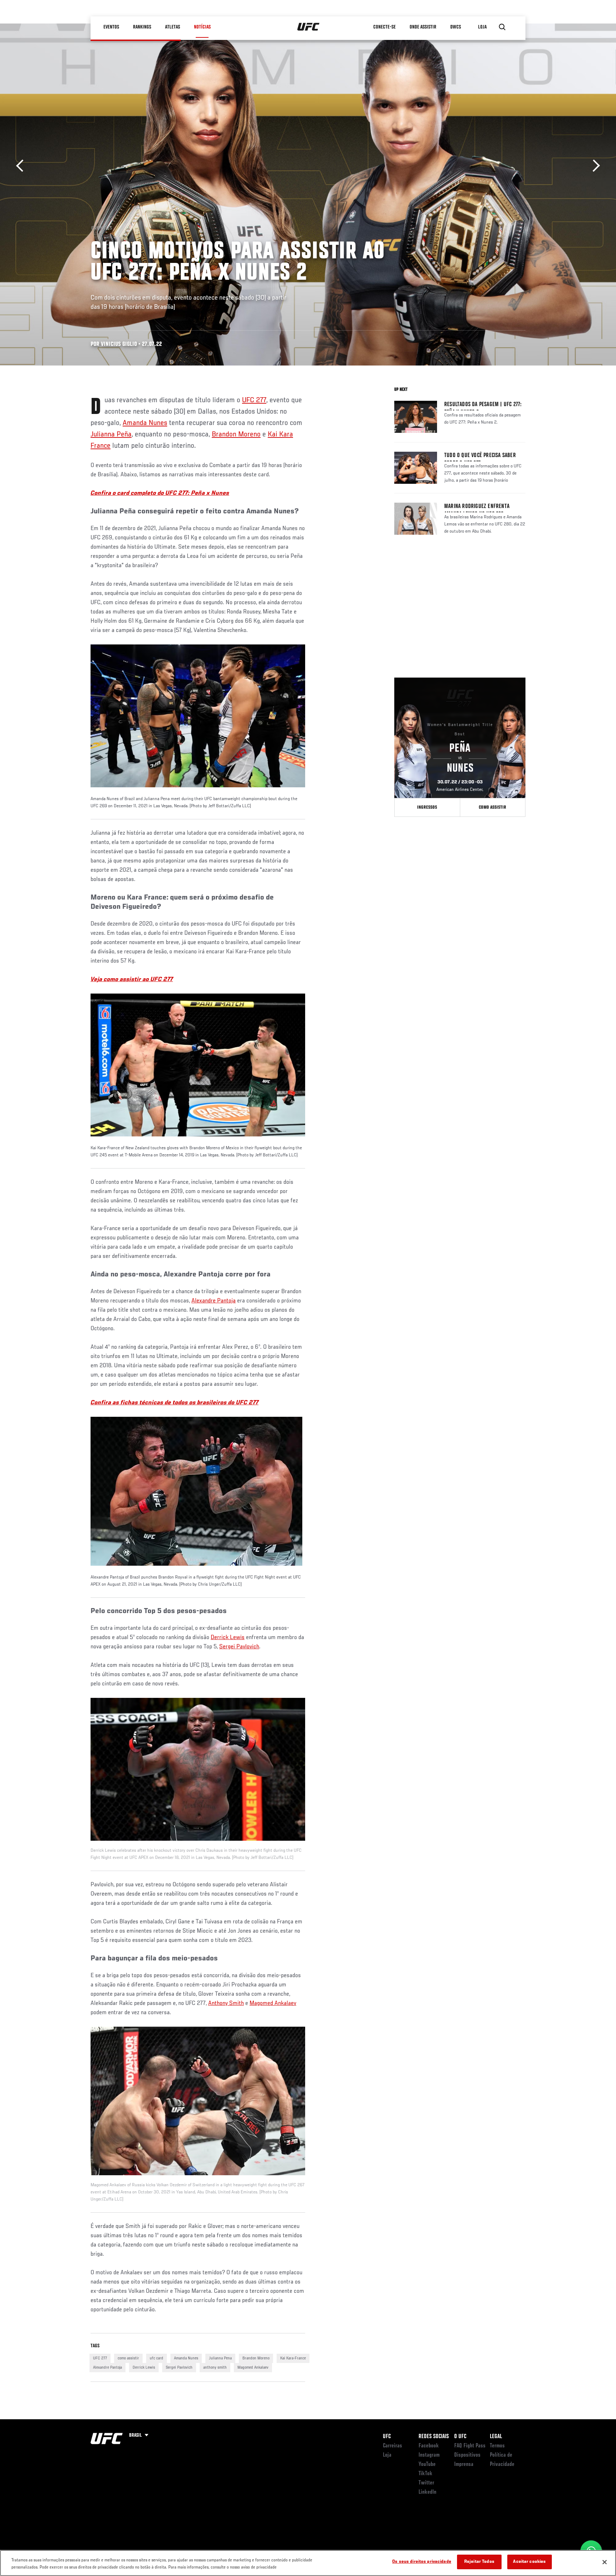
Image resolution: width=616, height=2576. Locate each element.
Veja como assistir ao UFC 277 (132, 980)
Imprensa (464, 2464)
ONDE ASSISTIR (423, 27)
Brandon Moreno (236, 435)
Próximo (594, 166)
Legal (496, 2437)
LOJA (482, 27)
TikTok (425, 2474)
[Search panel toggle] (502, 27)
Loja (387, 2455)
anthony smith (215, 2368)
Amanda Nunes (145, 423)
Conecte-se (384, 27)
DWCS (456, 27)
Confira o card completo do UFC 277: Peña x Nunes (160, 493)
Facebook (429, 2446)
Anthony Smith (226, 2004)
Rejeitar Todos (479, 2562)
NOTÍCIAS (202, 27)
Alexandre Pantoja (214, 1301)
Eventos (111, 27)
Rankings (142, 27)
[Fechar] (605, 2562)
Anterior (22, 166)
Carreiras (392, 2446)
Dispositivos (467, 2455)
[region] (308, 2563)
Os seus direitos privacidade (422, 2562)
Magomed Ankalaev (273, 2004)
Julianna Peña (111, 435)
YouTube (427, 2464)
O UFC (460, 2437)
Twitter (426, 2483)
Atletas (173, 27)
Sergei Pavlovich (239, 1647)
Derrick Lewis (228, 1638)
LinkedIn (427, 2492)
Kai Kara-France (293, 2358)
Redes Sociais (434, 2437)
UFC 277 (254, 400)
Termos (497, 2446)
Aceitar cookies (529, 2562)
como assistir (128, 2358)
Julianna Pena (220, 2358)
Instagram (429, 2455)
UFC (387, 2437)
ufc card (156, 2358)
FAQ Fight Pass (470, 2446)
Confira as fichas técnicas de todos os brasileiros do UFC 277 (174, 1403)
